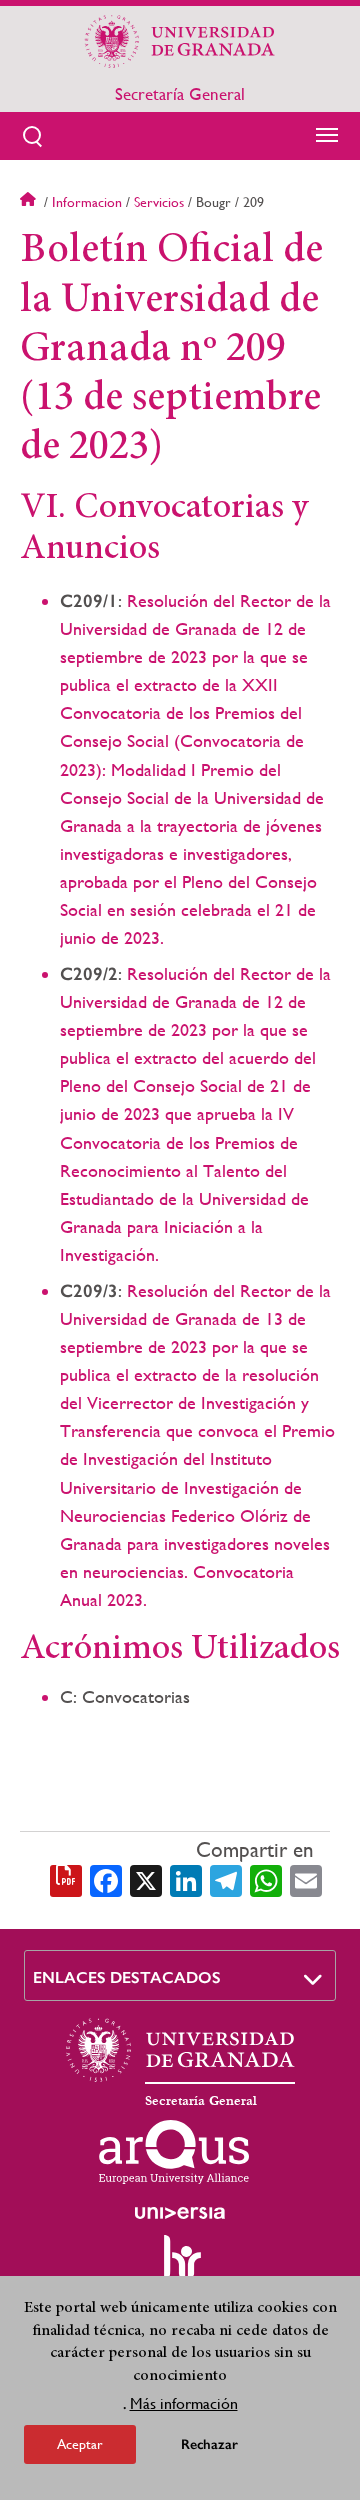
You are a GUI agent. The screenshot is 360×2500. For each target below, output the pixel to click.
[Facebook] (106, 1879)
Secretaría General (180, 94)
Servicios (159, 202)
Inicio (30, 202)
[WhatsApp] (266, 1879)
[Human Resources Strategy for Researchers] (180, 2266)
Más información (184, 2403)
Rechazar (209, 2444)
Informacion (87, 202)
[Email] (306, 1879)
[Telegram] (226, 1879)
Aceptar (80, 2444)
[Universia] (180, 2213)
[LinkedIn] (186, 1879)
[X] (146, 1879)
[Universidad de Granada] (180, 41)
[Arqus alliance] (174, 2152)
